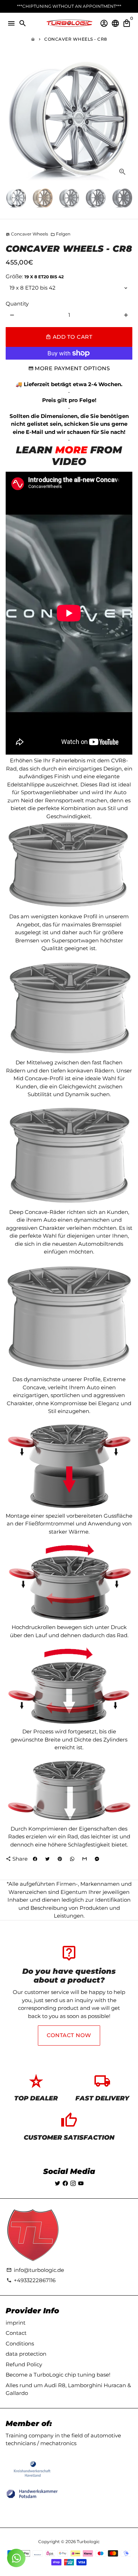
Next (126, 118)
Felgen (61, 234)
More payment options (72, 368)
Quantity (17, 304)
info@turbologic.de (35, 2270)
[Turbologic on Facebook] (65, 2183)
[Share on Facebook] (35, 1859)
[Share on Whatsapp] (72, 1859)
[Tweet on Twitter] (47, 1859)
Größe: (35, 276)
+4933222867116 (31, 2280)
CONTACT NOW (69, 2035)
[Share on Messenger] (97, 1859)
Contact (16, 2333)
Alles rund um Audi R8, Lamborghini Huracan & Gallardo (68, 2389)
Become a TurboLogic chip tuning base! (58, 2375)
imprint (16, 2323)
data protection (26, 2354)
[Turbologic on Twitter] (57, 2183)
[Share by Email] (85, 1859)
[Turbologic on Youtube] (81, 2183)
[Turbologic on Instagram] (73, 2183)
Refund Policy (24, 2364)
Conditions (20, 2344)
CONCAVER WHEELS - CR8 (76, 39)
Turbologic (88, 2542)
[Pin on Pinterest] (60, 1859)
